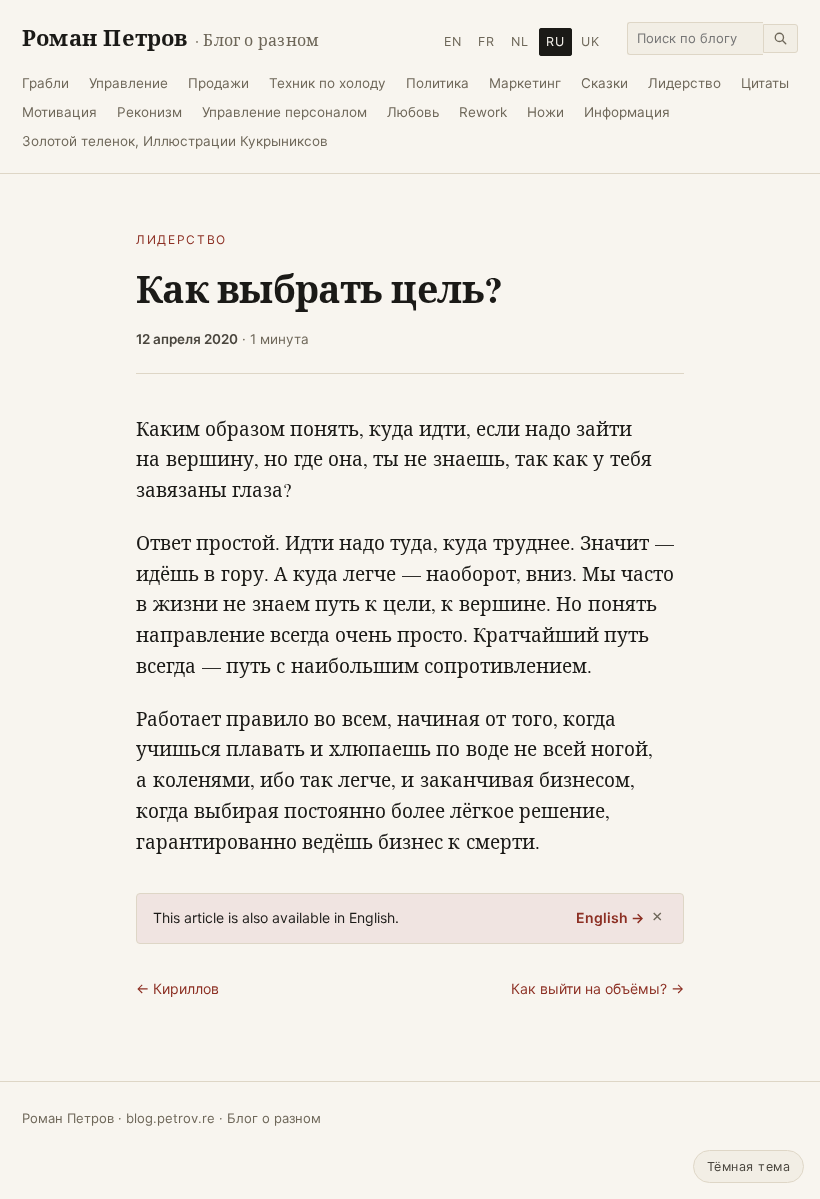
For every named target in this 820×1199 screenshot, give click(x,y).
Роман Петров (170, 37)
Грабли (45, 83)
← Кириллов (177, 988)
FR (486, 41)
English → (610, 917)
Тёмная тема (749, 1166)
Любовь (413, 112)
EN (453, 41)
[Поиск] (780, 38)
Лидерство (684, 83)
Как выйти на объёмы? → (597, 988)
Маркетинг (525, 83)
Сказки (604, 83)
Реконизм (149, 112)
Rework (483, 112)
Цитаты (765, 83)
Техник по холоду (327, 83)
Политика (437, 83)
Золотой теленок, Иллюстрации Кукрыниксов (175, 141)
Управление (128, 83)
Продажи (218, 83)
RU (555, 41)
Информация (627, 112)
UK (590, 41)
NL (520, 41)
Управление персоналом (284, 112)
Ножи (545, 112)
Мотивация (59, 112)
